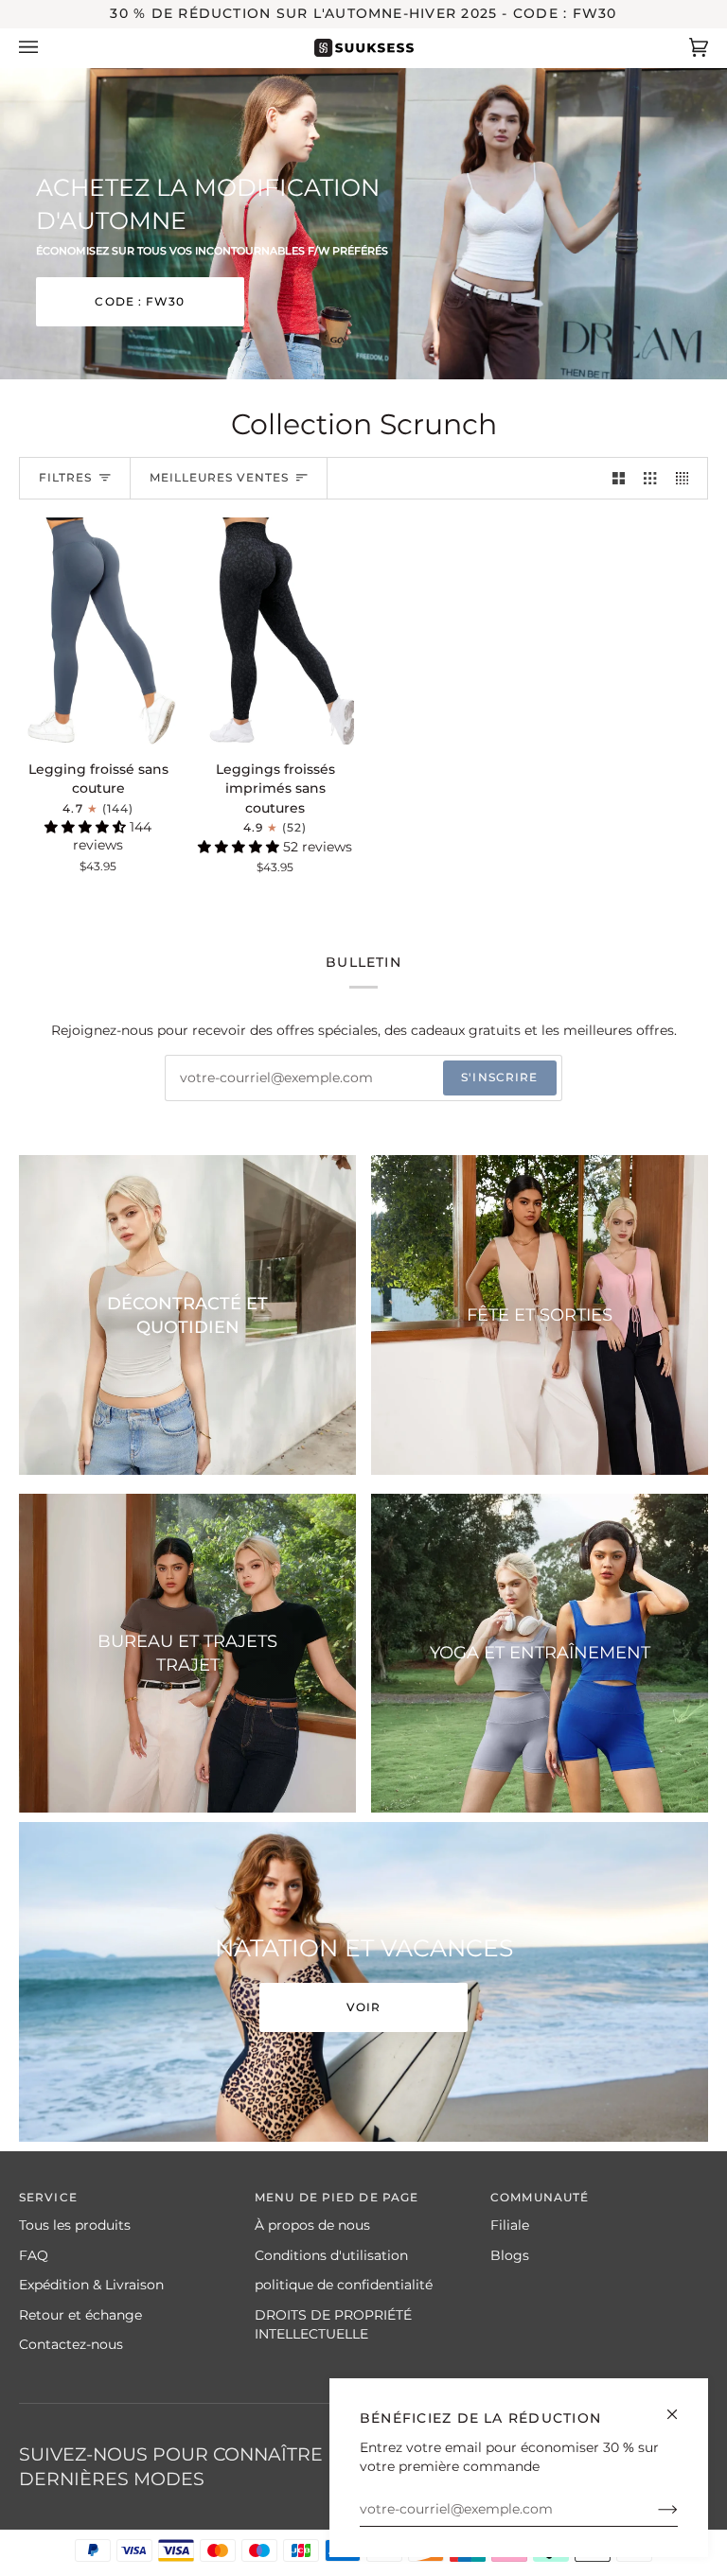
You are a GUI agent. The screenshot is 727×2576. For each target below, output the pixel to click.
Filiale (510, 2225)
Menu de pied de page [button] (337, 2197)
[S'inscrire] (653, 2509)
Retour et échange (80, 2315)
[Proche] (680, 2406)
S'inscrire (499, 1077)
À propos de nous (312, 2225)
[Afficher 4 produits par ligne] (687, 478)
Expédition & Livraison (91, 2285)
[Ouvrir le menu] (47, 48)
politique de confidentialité (344, 2285)
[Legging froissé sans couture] (98, 631)
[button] (87, 827)
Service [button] (48, 2197)
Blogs (510, 2255)
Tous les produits (75, 2225)
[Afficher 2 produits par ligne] (619, 478)
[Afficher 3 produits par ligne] (650, 478)
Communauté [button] (540, 2197)
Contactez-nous (71, 2344)
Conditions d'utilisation (331, 2255)
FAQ (34, 2255)
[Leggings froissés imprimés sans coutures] (275, 631)
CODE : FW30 (140, 301)
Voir (363, 2007)
